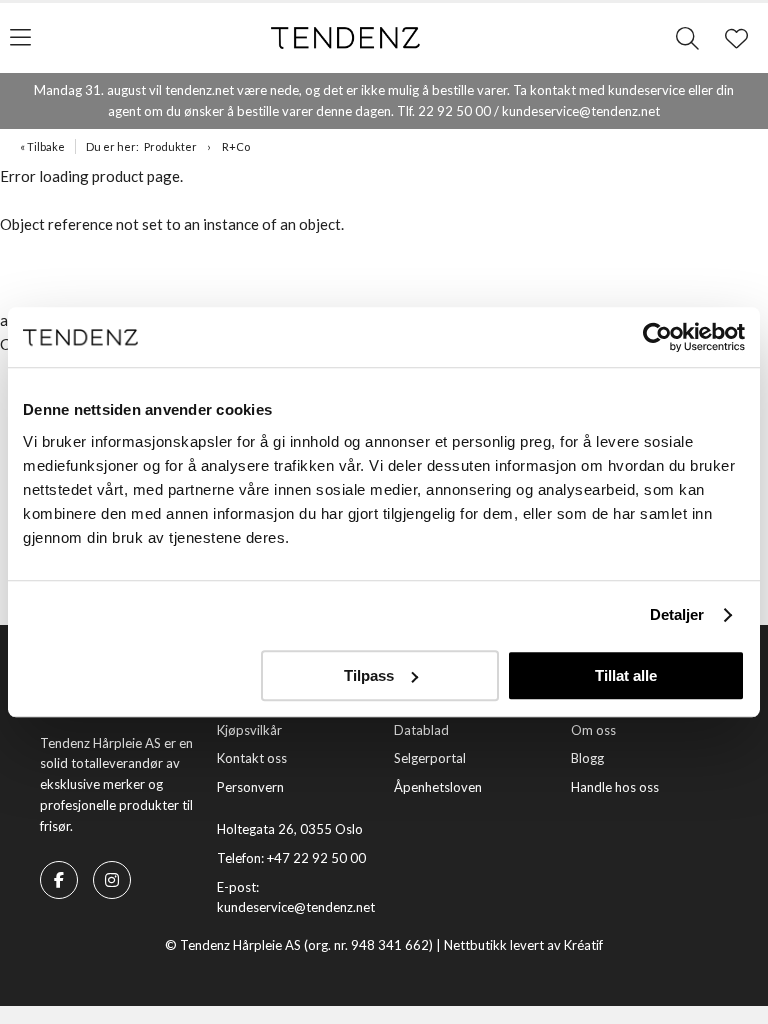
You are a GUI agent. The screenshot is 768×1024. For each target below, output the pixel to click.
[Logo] (346, 38)
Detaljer (677, 614)
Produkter (170, 146)
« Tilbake (42, 146)
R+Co (236, 146)
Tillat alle (626, 675)
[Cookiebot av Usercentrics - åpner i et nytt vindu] (657, 337)
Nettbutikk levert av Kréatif (523, 945)
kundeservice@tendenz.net (296, 907)
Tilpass (369, 675)
